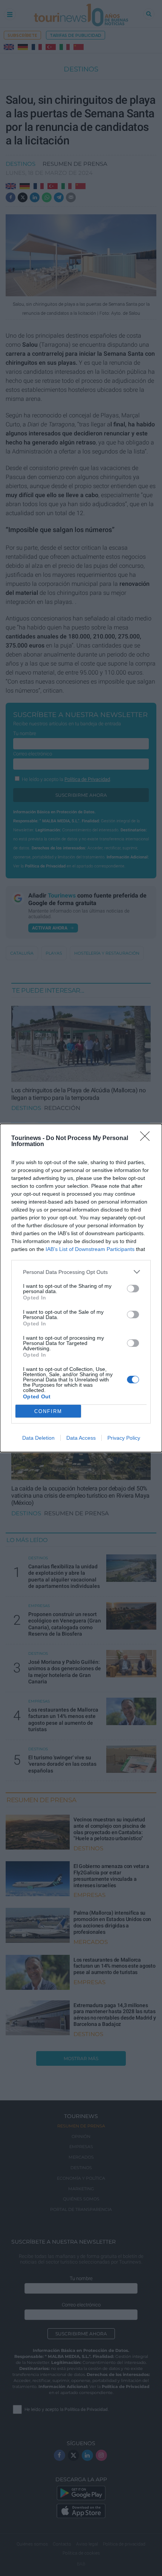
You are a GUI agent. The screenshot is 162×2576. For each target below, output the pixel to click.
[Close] (147, 1139)
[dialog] (81, 1288)
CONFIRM (48, 1411)
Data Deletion (38, 1438)
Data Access (81, 1438)
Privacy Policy (124, 1438)
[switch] (133, 1289)
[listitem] (81, 1272)
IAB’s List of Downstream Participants (90, 1249)
